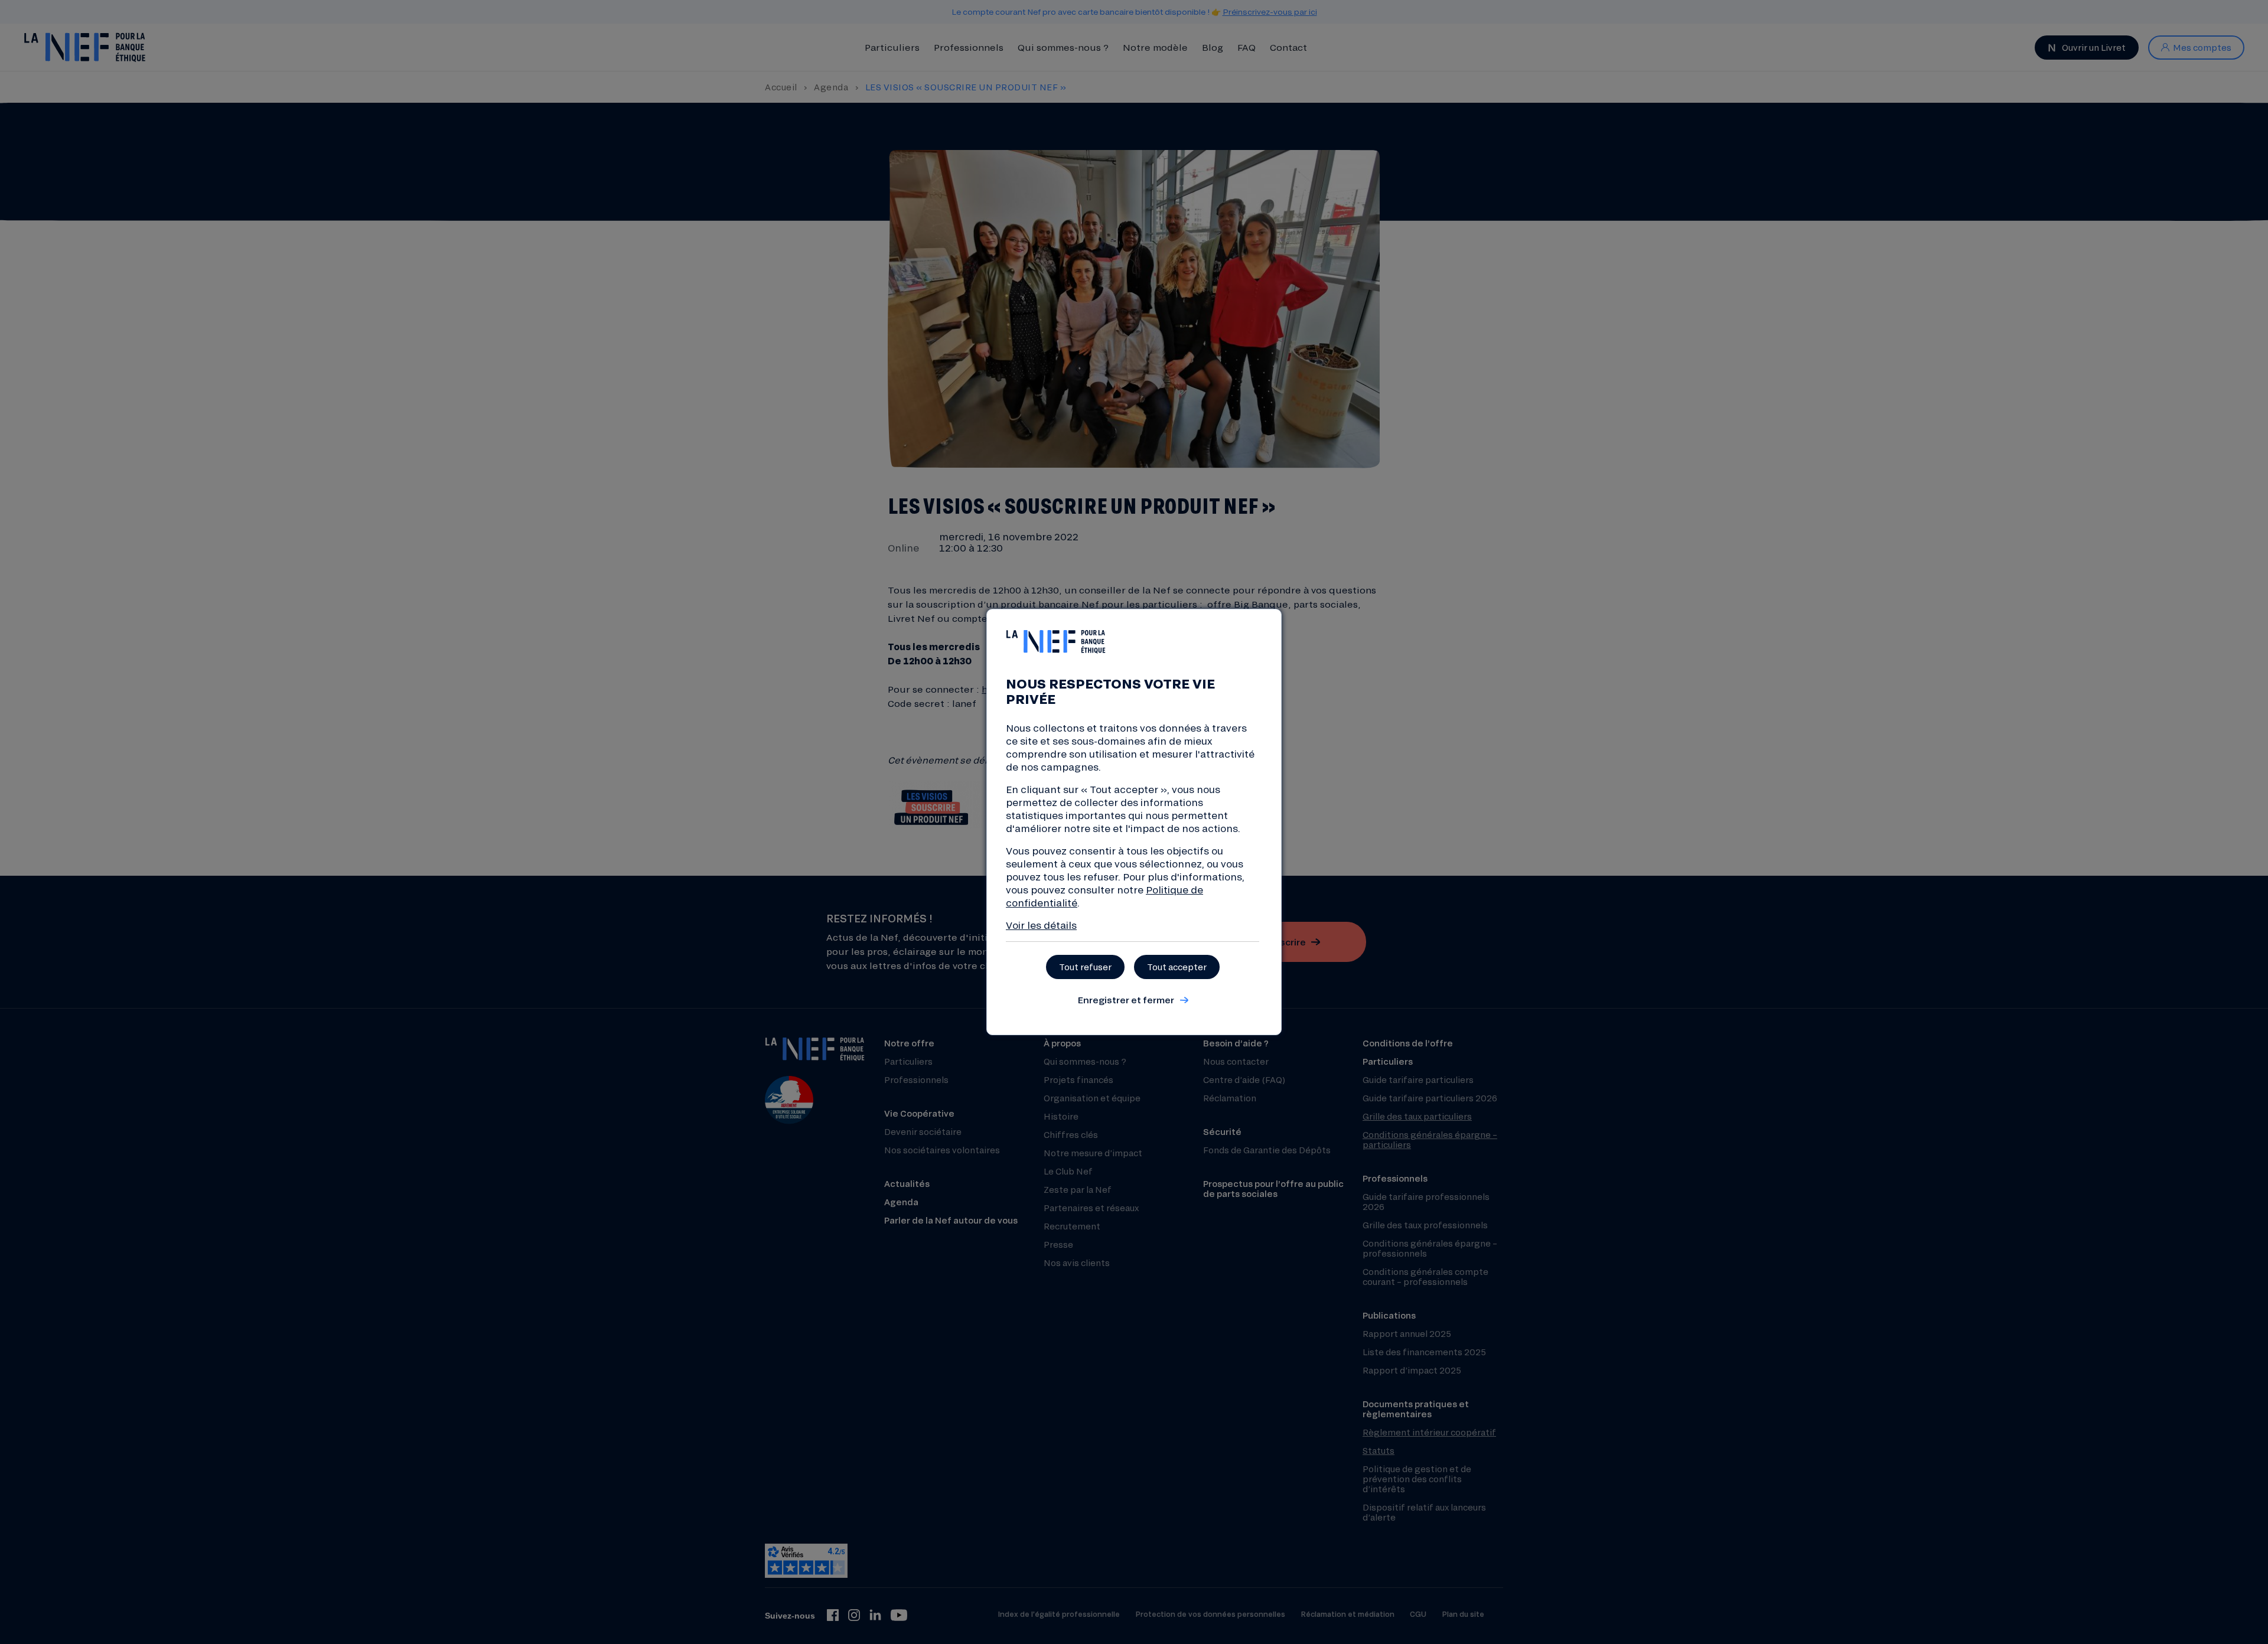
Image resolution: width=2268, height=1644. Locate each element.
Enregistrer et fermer (1126, 1000)
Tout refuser (1085, 967)
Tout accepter (1177, 967)
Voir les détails (1041, 925)
